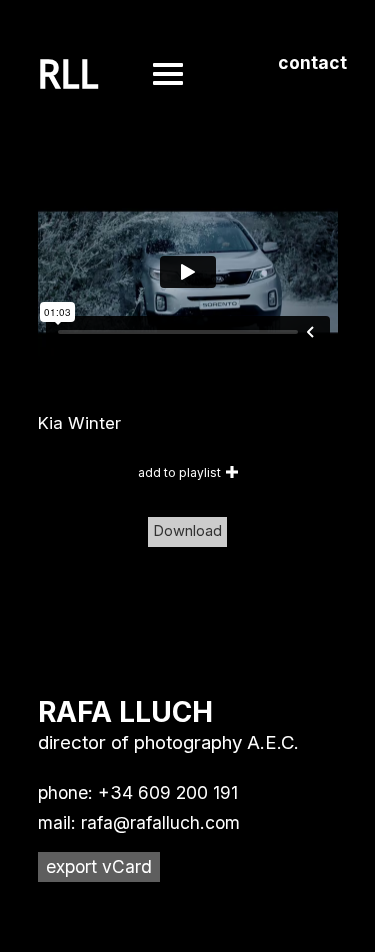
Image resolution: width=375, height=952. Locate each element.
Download (187, 531)
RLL (68, 75)
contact (312, 62)
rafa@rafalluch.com (160, 822)
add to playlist (179, 472)
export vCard (99, 866)
